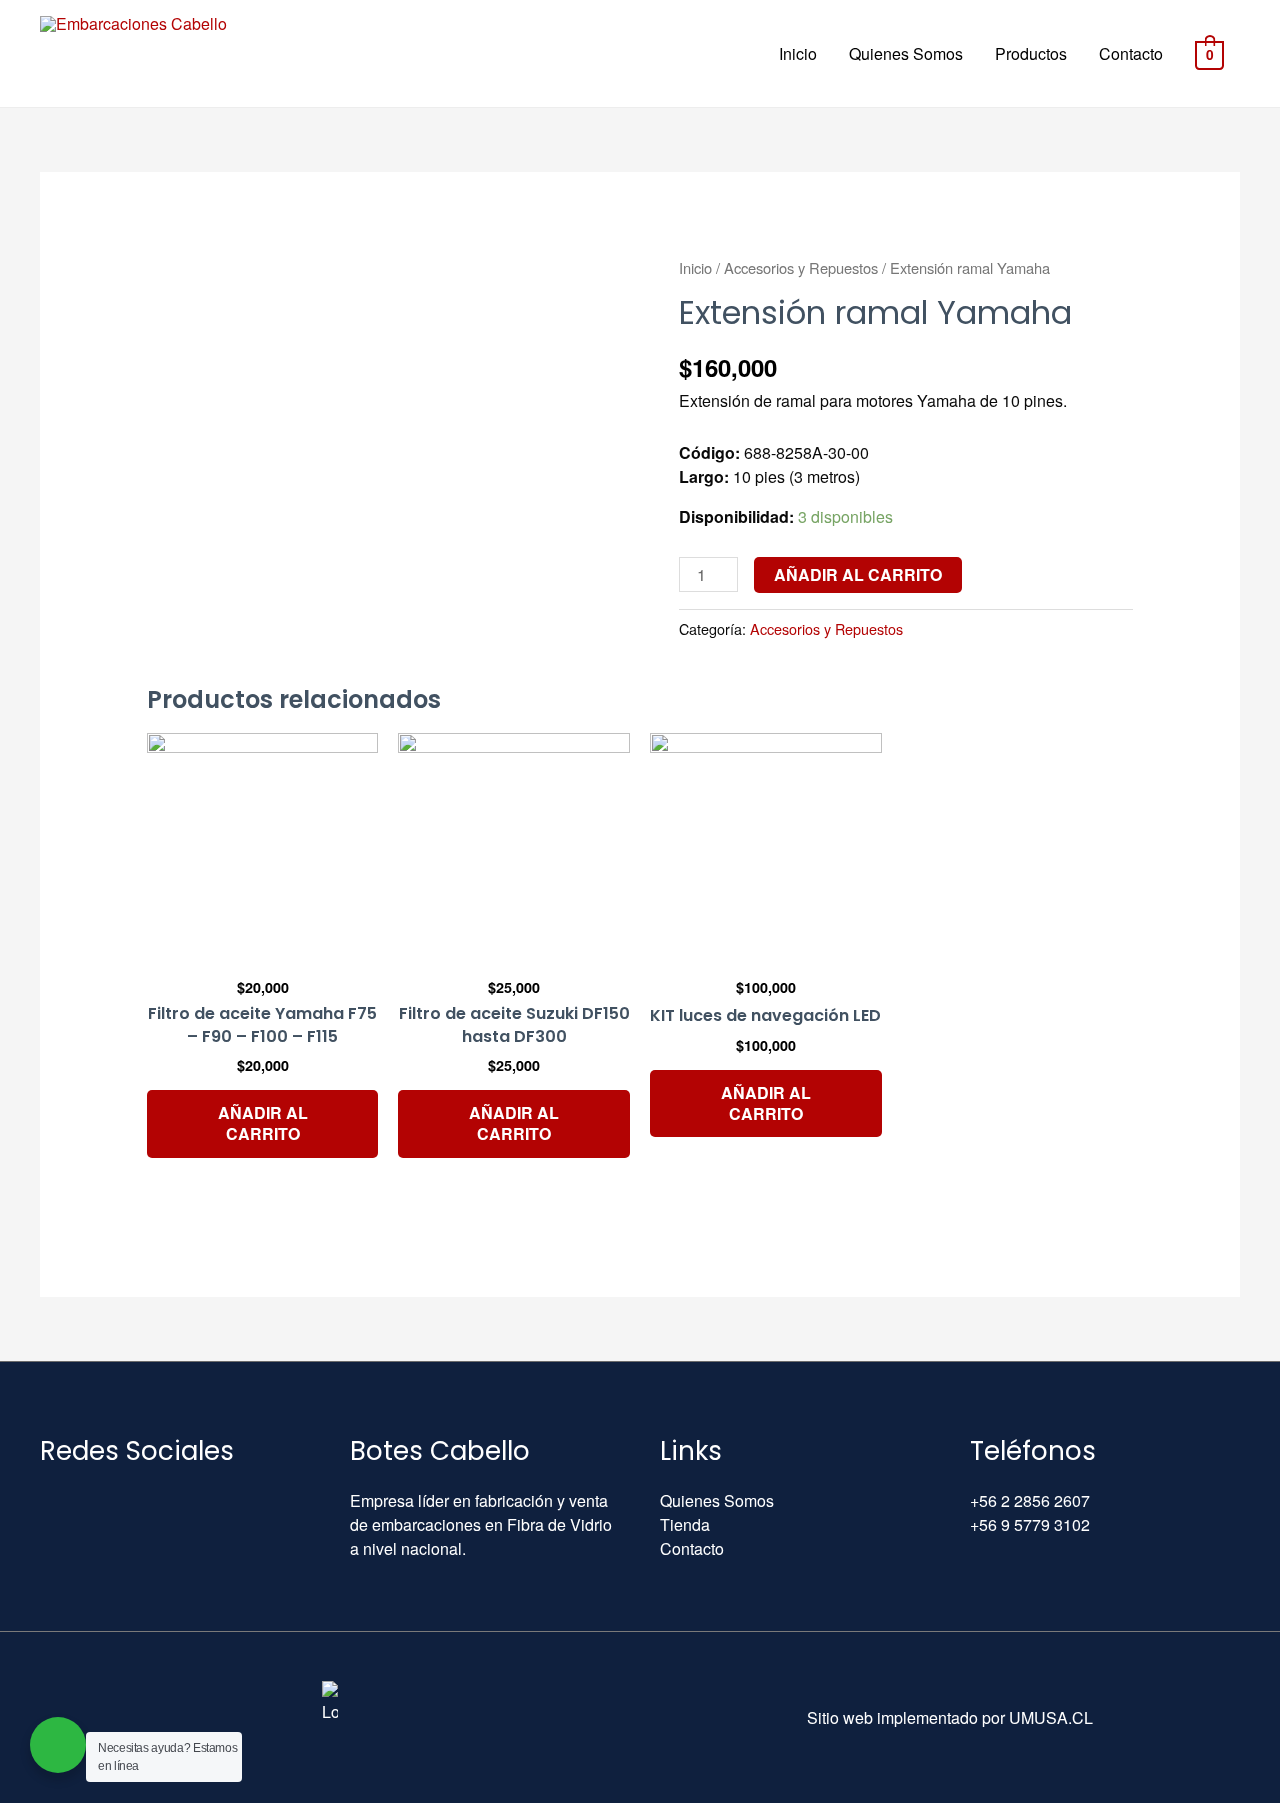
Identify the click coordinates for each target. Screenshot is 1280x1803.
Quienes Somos (906, 53)
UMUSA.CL (1051, 1717)
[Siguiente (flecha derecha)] (1245, 902)
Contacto (1131, 53)
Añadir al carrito (858, 574)
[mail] (47, 1500)
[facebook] (93, 1500)
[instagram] (139, 1500)
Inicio (798, 53)
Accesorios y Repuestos (801, 267)
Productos (1031, 53)
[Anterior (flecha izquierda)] (35, 902)
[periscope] (185, 1500)
